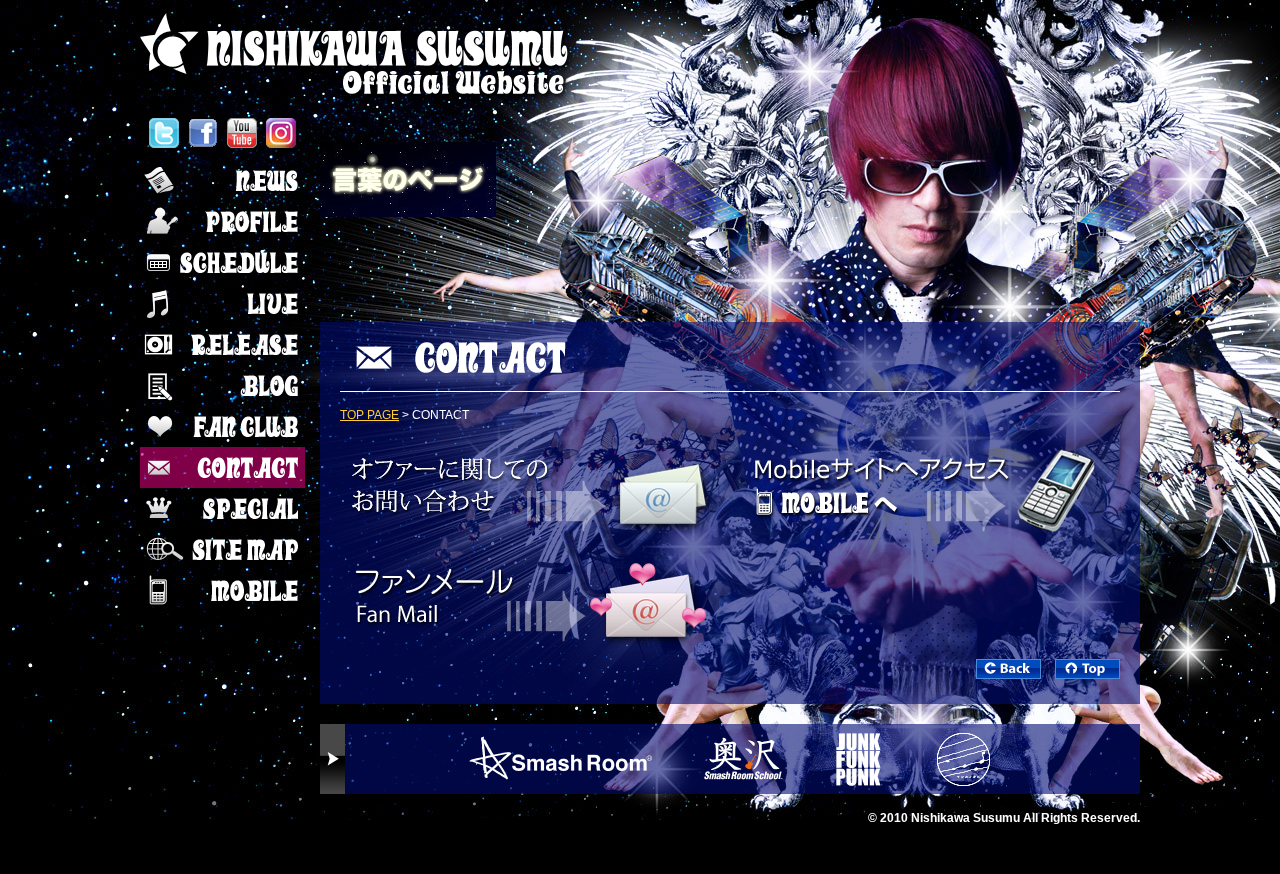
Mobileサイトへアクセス (930, 486)
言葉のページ (410, 182)
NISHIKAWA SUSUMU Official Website (357, 55)
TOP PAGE (369, 415)
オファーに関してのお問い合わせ (530, 486)
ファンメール (530, 601)
